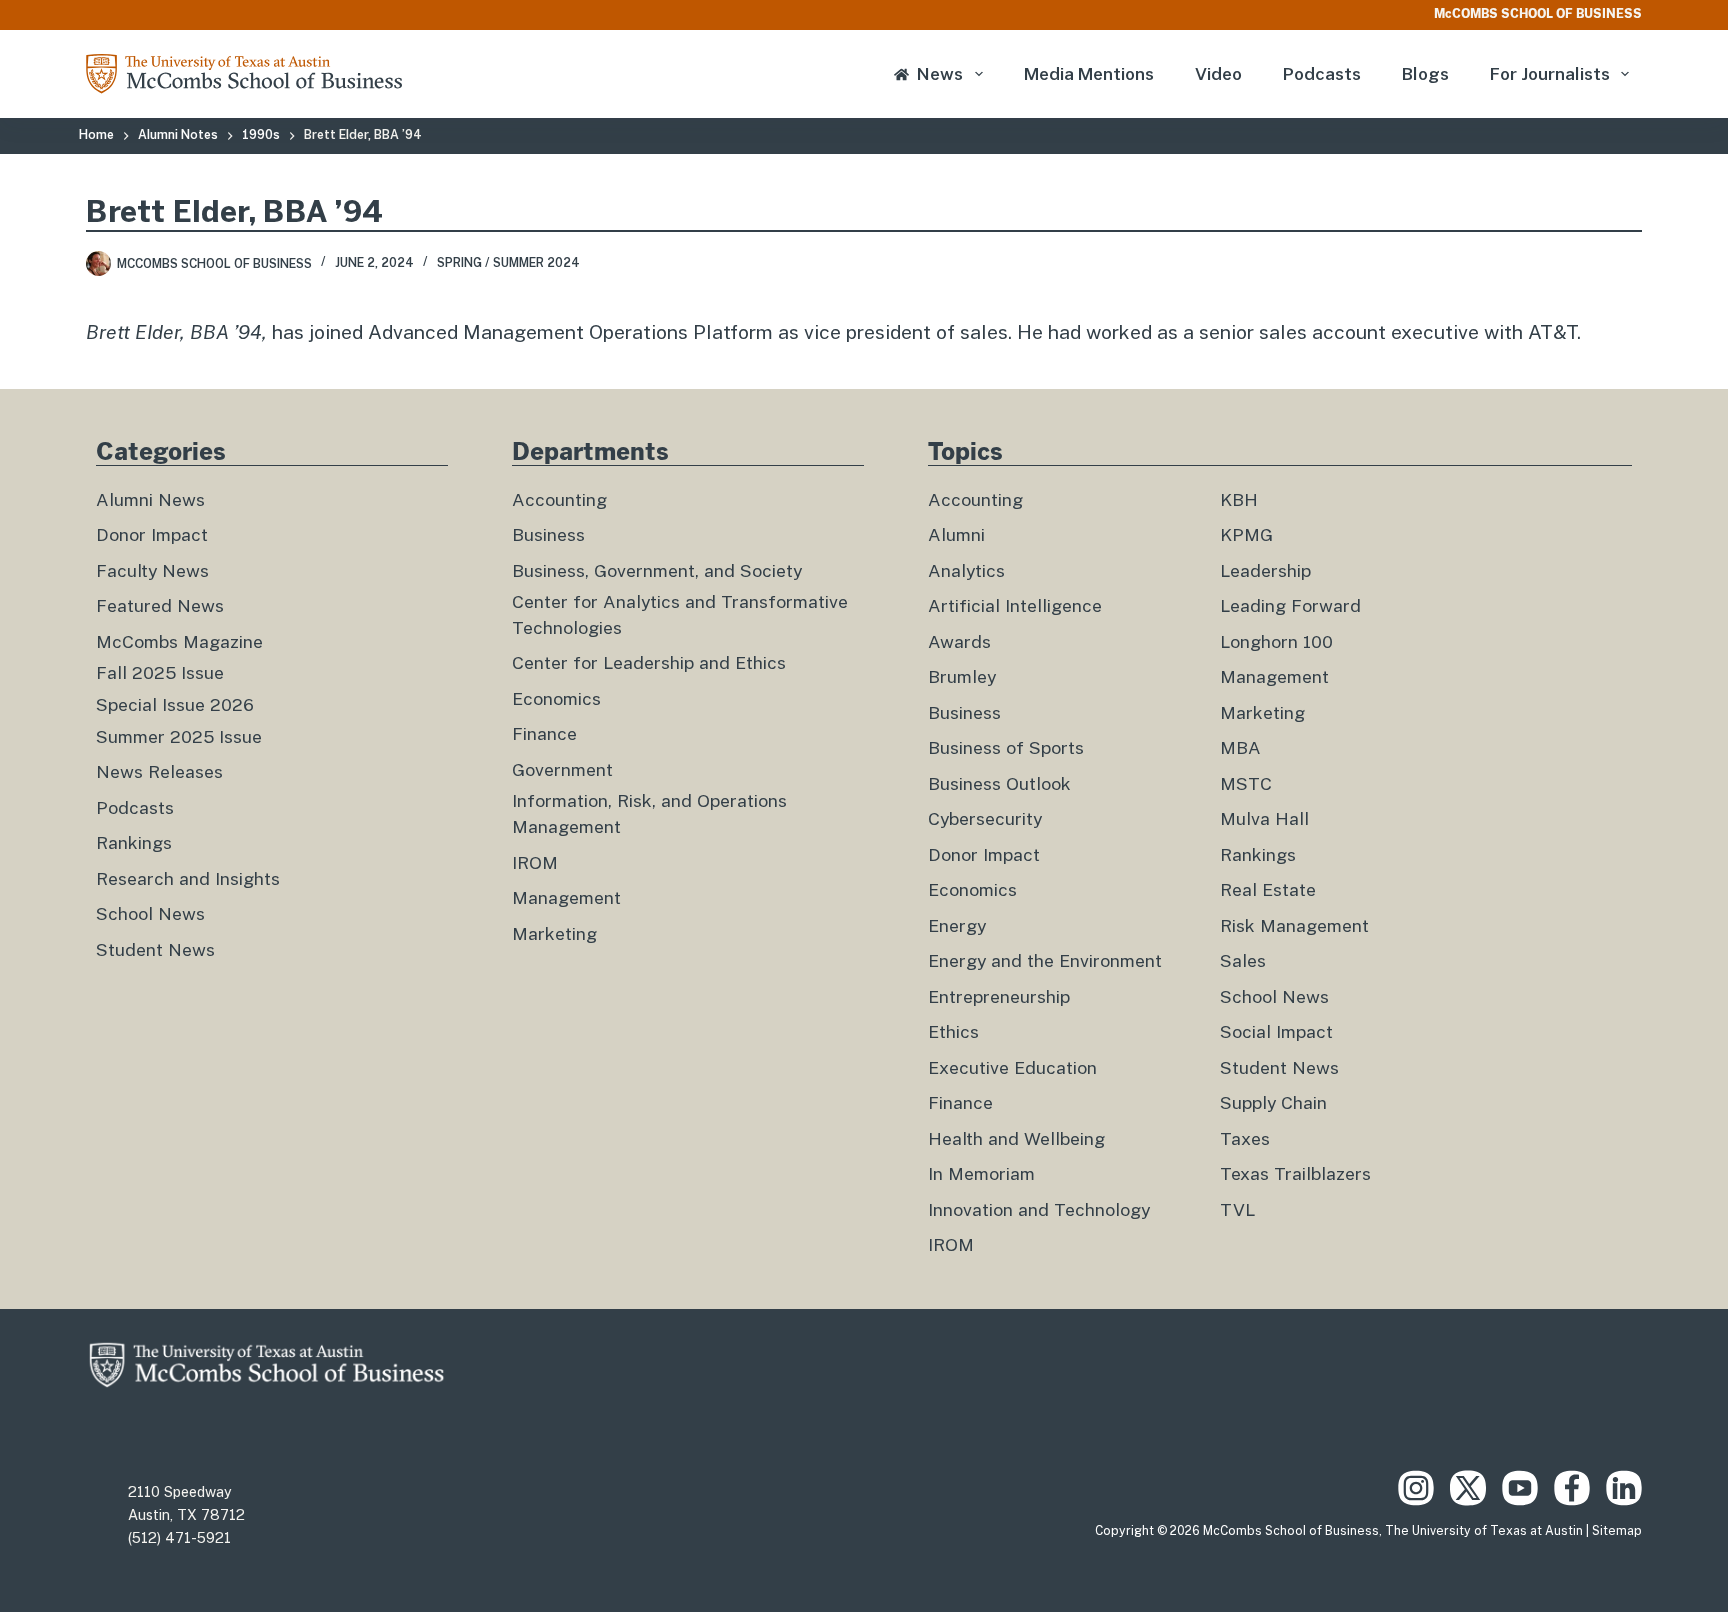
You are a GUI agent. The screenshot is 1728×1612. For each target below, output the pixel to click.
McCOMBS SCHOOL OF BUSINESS (1538, 14)
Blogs (1425, 74)
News (940, 74)
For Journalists (1550, 74)
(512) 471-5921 (179, 1538)
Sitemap (1617, 1531)
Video (1218, 74)
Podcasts (1322, 74)
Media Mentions (1089, 74)
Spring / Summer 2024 (508, 263)
